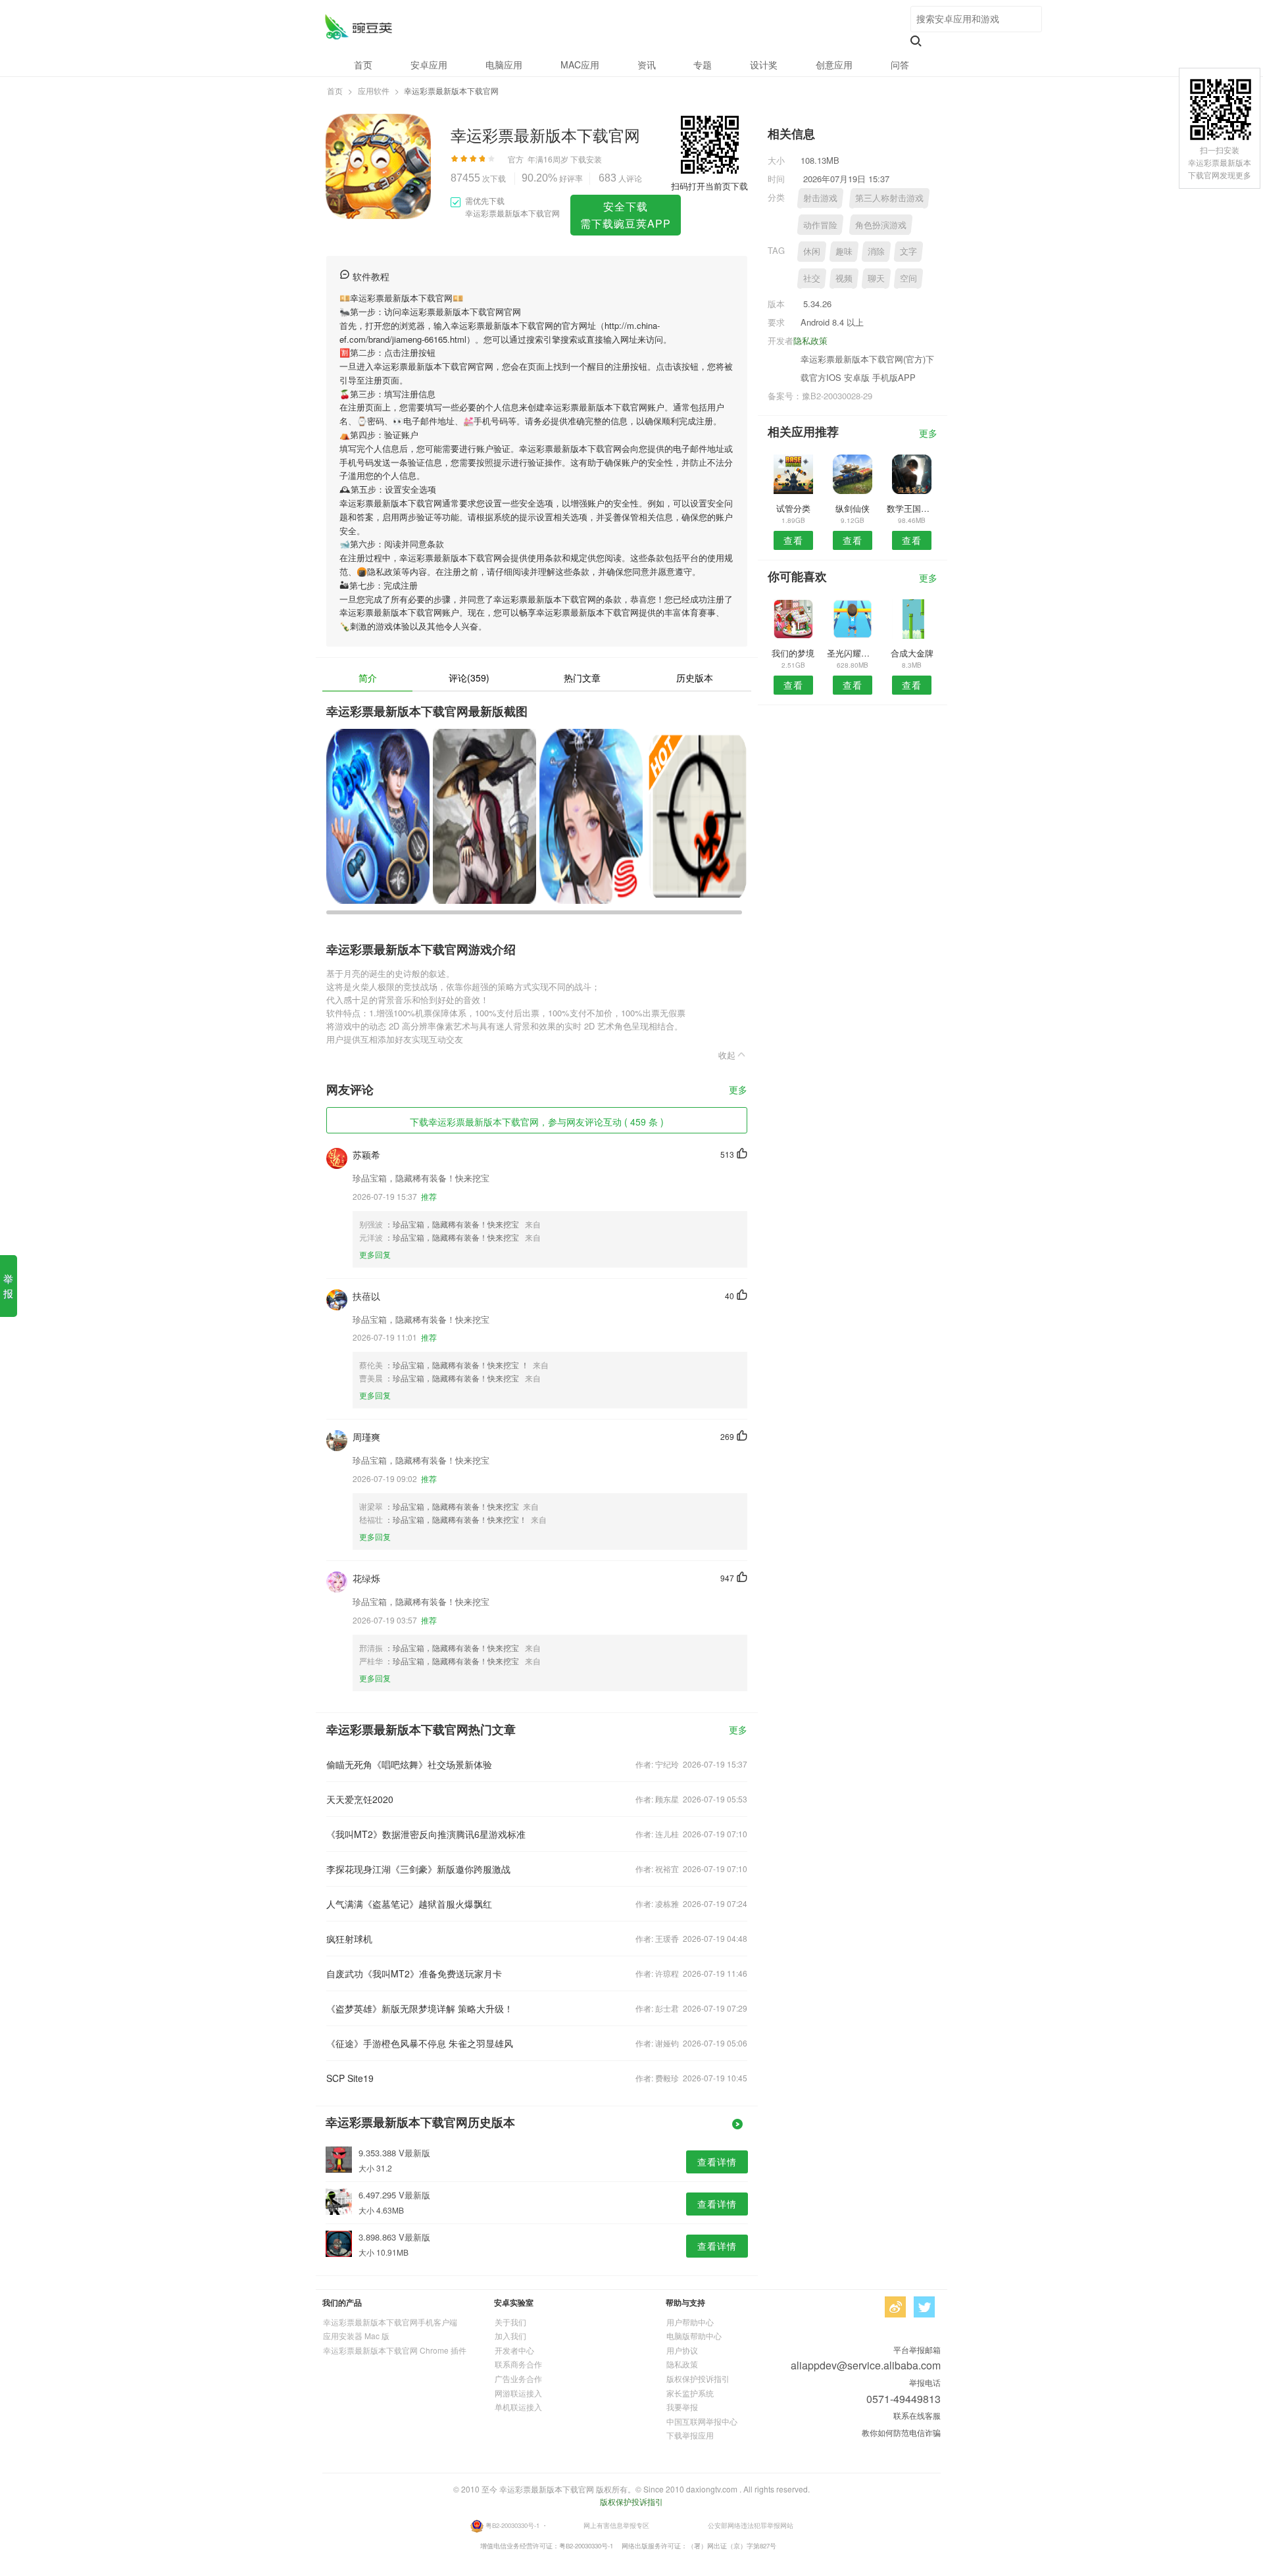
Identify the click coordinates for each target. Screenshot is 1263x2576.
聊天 (876, 278)
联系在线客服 (917, 2415)
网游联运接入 (518, 2393)
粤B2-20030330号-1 (512, 2525)
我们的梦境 (793, 653)
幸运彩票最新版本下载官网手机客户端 (390, 2322)
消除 (876, 251)
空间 (908, 278)
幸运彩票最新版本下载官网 (358, 27)
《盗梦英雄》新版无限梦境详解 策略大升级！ (420, 2008)
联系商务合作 (518, 2364)
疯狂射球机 (349, 1939)
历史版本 (695, 678)
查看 (793, 540)
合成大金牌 (912, 653)
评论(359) (469, 678)
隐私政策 (810, 340)
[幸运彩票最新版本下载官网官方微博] (895, 2307)
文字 (908, 251)
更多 (738, 1090)
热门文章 (582, 678)
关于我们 (510, 2322)
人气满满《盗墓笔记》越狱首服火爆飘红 (409, 1904)
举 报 (8, 1286)
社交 (812, 278)
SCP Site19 (350, 2078)
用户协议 (682, 2350)
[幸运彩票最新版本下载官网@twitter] (924, 2307)
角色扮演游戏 (881, 225)
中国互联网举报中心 (702, 2421)
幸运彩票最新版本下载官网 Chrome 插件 (395, 2350)
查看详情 (717, 2162)
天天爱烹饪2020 (360, 1799)
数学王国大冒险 (912, 508)
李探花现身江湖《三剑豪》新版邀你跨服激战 (418, 1869)
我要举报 (682, 2407)
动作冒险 (820, 225)
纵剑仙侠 (853, 508)
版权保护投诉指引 (698, 2378)
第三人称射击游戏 (889, 198)
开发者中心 (514, 2350)
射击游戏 (820, 198)
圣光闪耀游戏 (852, 653)
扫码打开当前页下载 (709, 186)
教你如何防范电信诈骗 (901, 2432)
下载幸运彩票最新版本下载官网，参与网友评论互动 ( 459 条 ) (537, 1122)
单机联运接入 (518, 2407)
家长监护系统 (690, 2393)
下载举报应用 (690, 2435)
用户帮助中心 (690, 2322)
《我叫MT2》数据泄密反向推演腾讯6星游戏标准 (426, 1834)
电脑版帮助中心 (694, 2336)
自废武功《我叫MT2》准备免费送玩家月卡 (414, 1973)
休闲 (812, 251)
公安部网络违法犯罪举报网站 (751, 2525)
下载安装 (586, 159)
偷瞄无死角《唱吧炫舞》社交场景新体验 (409, 1764)
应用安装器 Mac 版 (356, 2336)
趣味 (844, 251)
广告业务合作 (518, 2378)
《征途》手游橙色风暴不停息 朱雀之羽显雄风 (420, 2043)
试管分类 (793, 508)
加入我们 (510, 2336)
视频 (844, 278)
